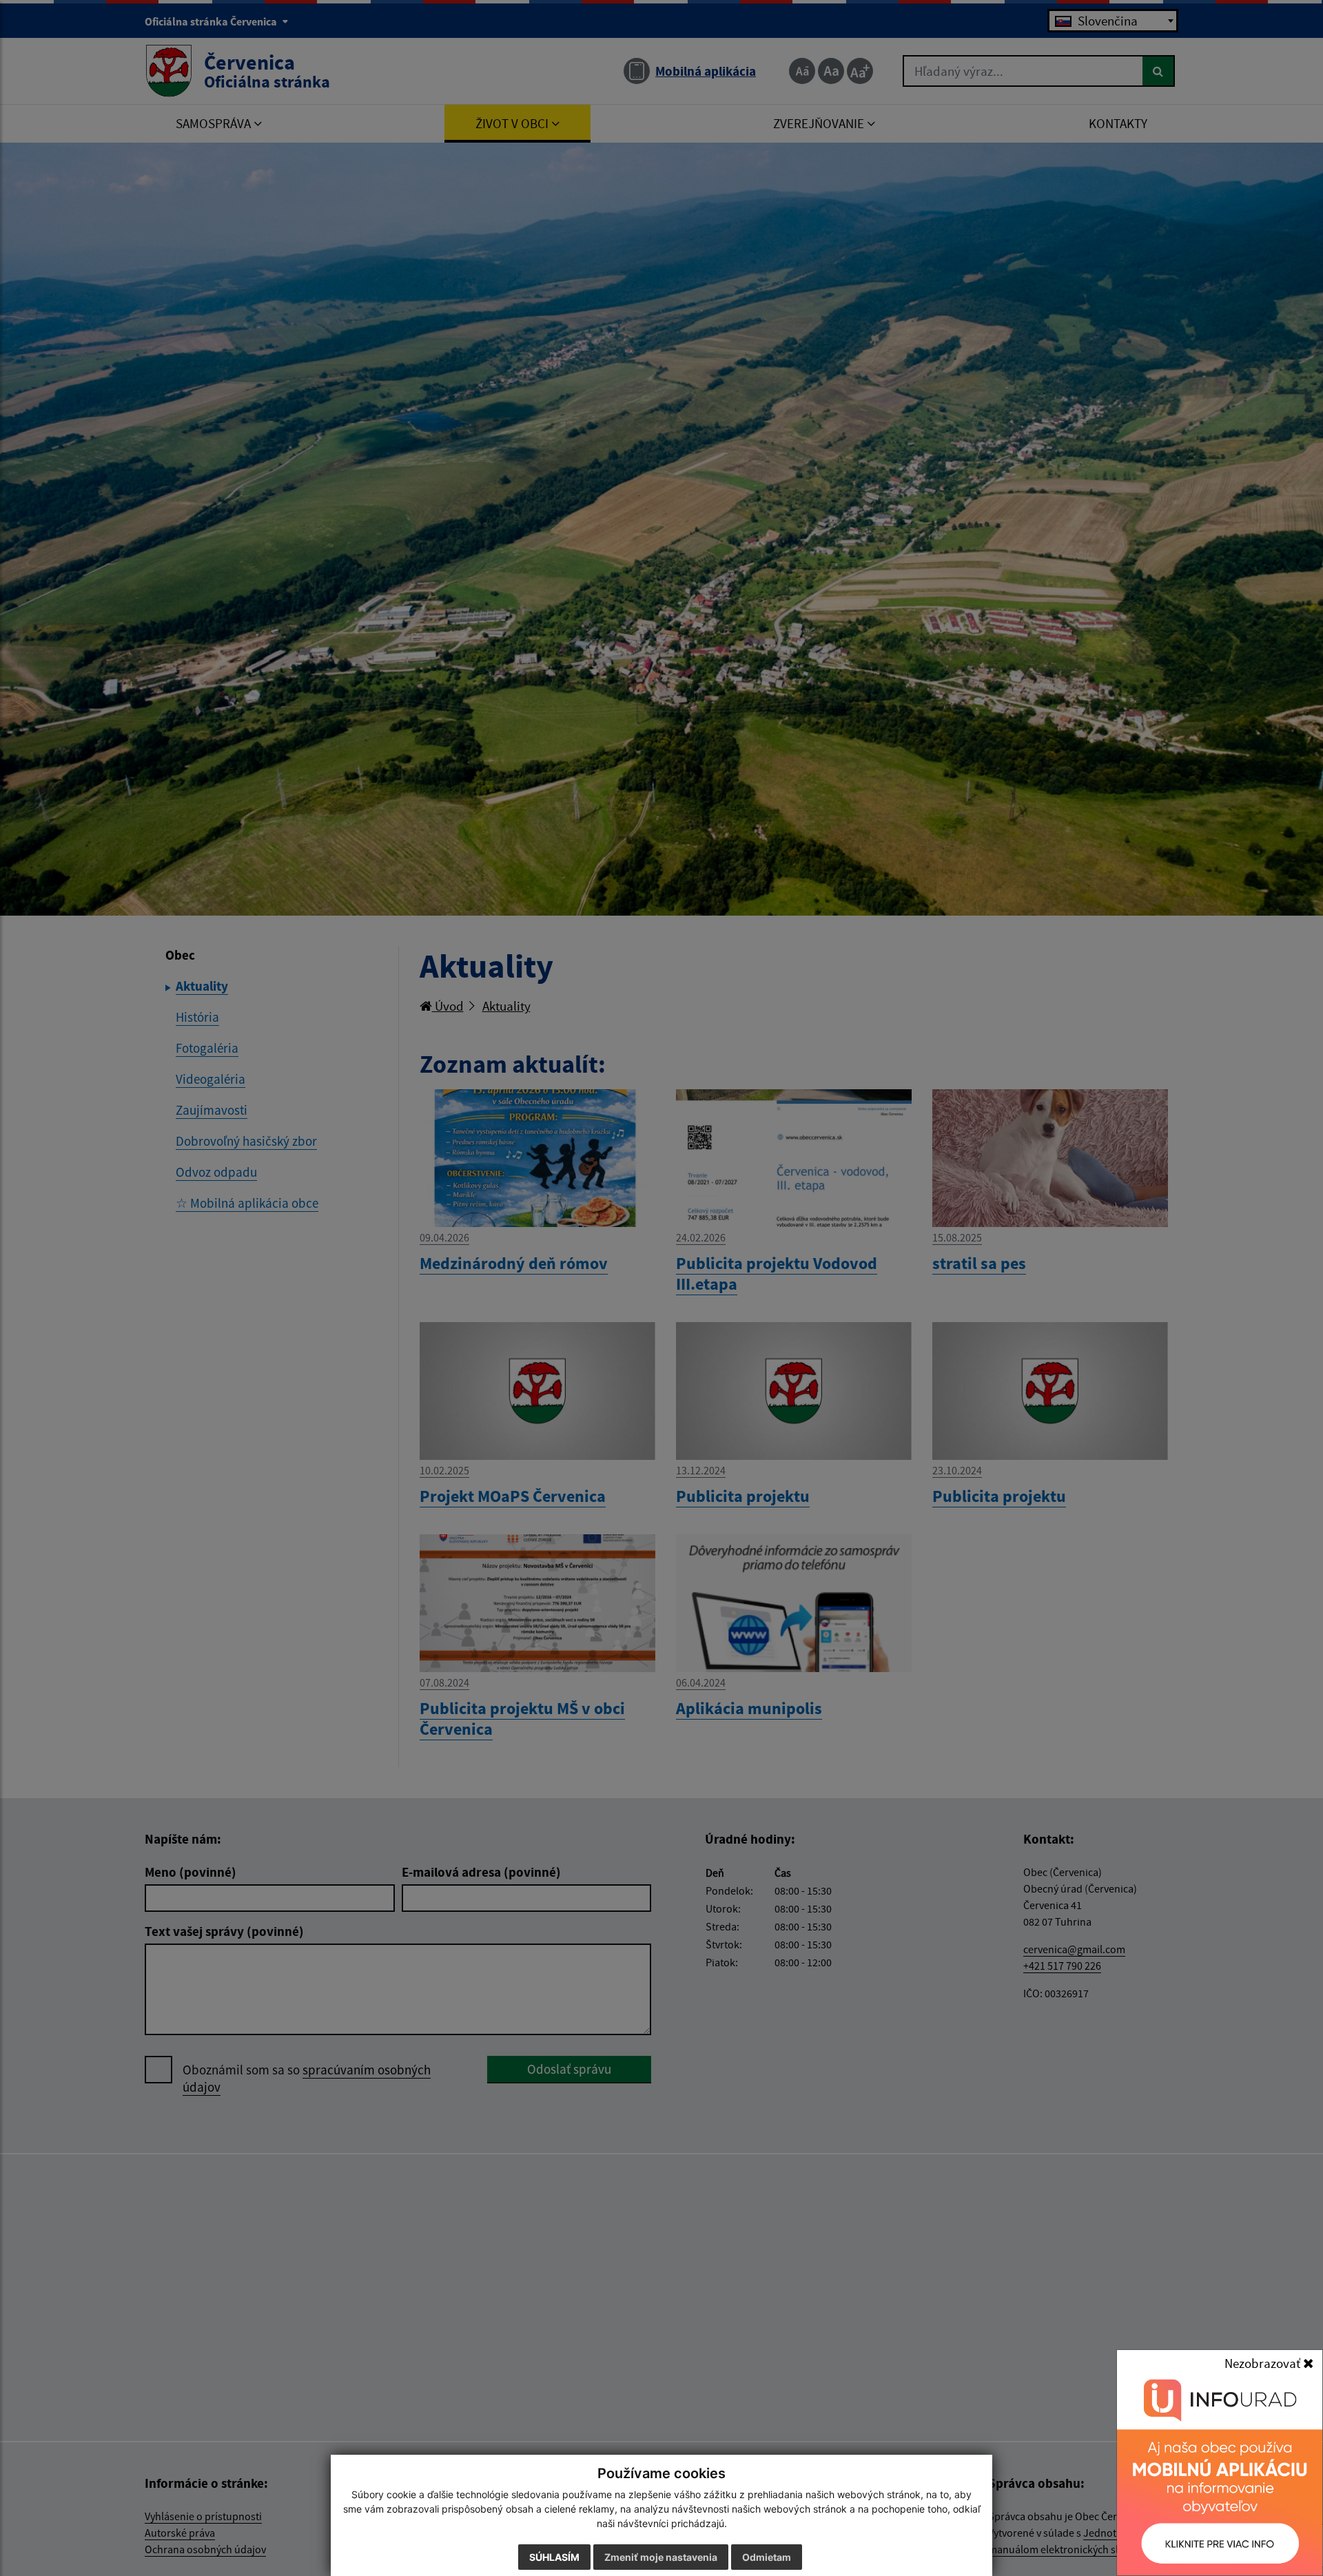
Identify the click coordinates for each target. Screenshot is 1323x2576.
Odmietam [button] (767, 2557)
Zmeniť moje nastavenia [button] (661, 2557)
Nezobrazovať (1264, 2363)
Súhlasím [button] (554, 2557)
